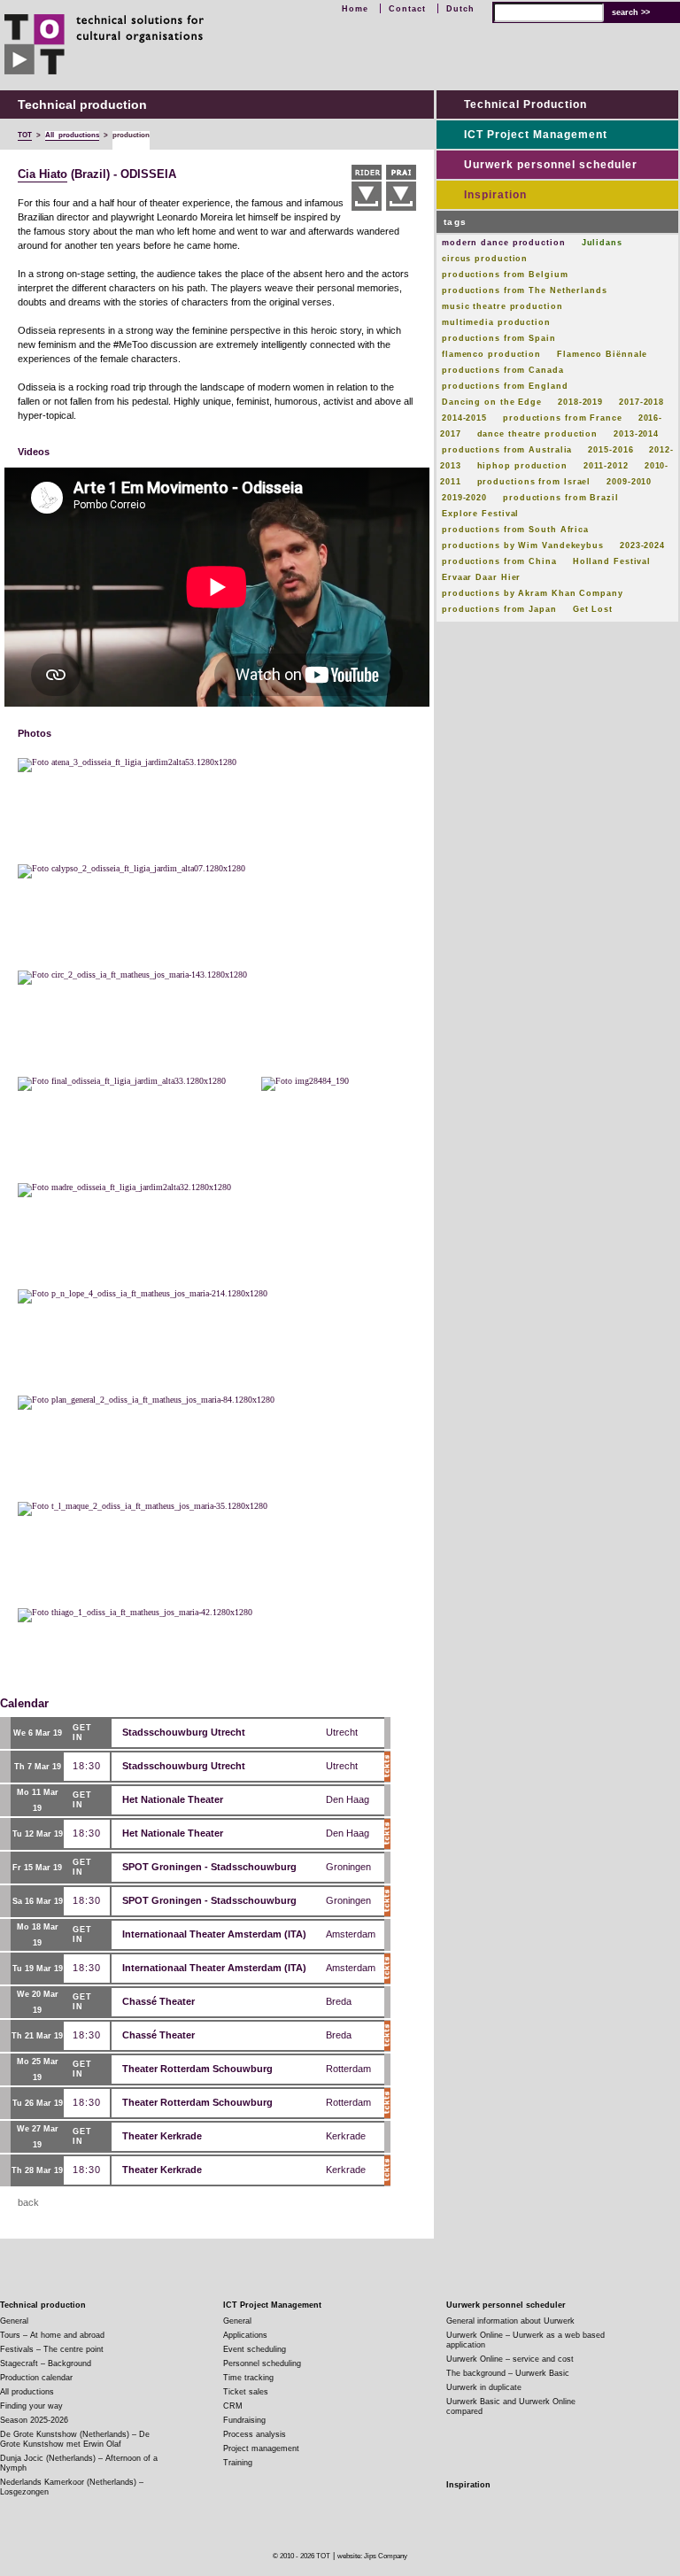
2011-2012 (606, 466)
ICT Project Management (536, 135)
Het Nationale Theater (173, 1799)
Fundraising (244, 2420)
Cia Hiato (42, 174)
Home (355, 9)
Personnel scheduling (262, 2363)
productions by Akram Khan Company (533, 593)
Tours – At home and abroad (52, 2335)
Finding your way (31, 2406)
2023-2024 (642, 545)
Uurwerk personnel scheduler (551, 165)
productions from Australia (507, 450)
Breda (339, 2001)
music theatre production (502, 306)
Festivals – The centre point (52, 2349)
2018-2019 (580, 402)
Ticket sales (246, 2392)
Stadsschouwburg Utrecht (184, 1732)
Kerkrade (346, 2136)
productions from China (499, 561)
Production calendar (36, 2378)
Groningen (348, 1867)
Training (238, 2463)
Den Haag (348, 1799)
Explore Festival (480, 514)
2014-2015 (464, 418)
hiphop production (522, 466)
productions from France (563, 418)
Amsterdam (351, 1934)
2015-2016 (610, 450)
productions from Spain (499, 338)
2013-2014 (636, 434)
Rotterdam (348, 2069)
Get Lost (593, 609)
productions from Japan (499, 609)
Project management (261, 2448)
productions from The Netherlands (525, 290)
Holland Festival (612, 561)
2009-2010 (629, 482)
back (28, 2202)
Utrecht (342, 1732)
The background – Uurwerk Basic (508, 2373)
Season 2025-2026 (34, 2420)
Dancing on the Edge (492, 402)
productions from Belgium (505, 275)
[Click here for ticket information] (387, 1767)
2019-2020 (464, 498)
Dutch (460, 9)
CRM (233, 2406)
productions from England (505, 386)
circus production (485, 259)
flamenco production (491, 354)
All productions (27, 2392)
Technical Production (525, 104)
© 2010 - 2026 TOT (301, 2556)
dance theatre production (538, 434)
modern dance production (504, 243)
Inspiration (495, 195)
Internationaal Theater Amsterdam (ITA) (214, 1934)
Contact (407, 9)
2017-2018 (641, 402)
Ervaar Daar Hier (481, 577)
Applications (245, 2335)
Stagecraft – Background (46, 2363)
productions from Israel (534, 482)
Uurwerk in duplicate (484, 2387)
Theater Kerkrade (162, 2136)
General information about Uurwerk (510, 2321)
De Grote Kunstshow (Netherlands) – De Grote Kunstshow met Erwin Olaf (75, 2439)
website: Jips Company (372, 2556)
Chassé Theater (158, 2001)
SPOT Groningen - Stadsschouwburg (209, 1867)
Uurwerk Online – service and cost (510, 2359)
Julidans (602, 243)
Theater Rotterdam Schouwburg (197, 2069)
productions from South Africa (515, 530)
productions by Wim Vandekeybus (523, 545)
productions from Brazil (561, 498)
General (14, 2321)
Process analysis (255, 2434)
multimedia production (496, 322)
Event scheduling (255, 2349)
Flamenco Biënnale (602, 354)
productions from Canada (503, 370)
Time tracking (248, 2378)
